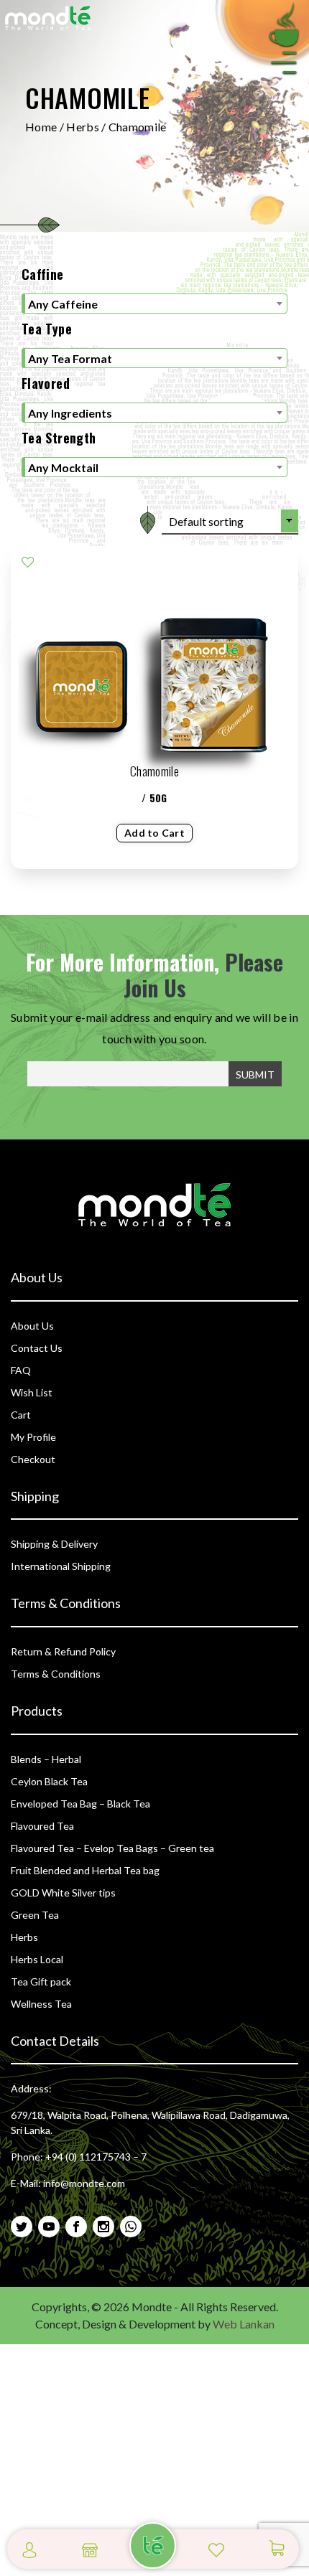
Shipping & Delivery (54, 1544)
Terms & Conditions (56, 1674)
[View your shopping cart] (277, 2548)
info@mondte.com (84, 2183)
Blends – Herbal (46, 1759)
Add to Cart (154, 833)
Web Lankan (244, 2324)
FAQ (21, 1370)
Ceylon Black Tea (49, 1781)
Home (41, 127)
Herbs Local (37, 1959)
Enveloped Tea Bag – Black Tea (80, 1804)
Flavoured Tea (42, 1826)
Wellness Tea (41, 2004)
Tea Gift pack (41, 1982)
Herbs (83, 127)
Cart (21, 1415)
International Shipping (61, 1566)
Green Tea (35, 1915)
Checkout (33, 1459)
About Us (32, 1326)
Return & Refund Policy (63, 1651)
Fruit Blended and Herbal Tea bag (85, 1870)
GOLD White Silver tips (63, 1893)
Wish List (32, 1392)
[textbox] (154, 304)
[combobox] (154, 304)
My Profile (33, 1437)
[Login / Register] (29, 2548)
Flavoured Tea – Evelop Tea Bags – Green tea (112, 1848)
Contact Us (37, 1348)
